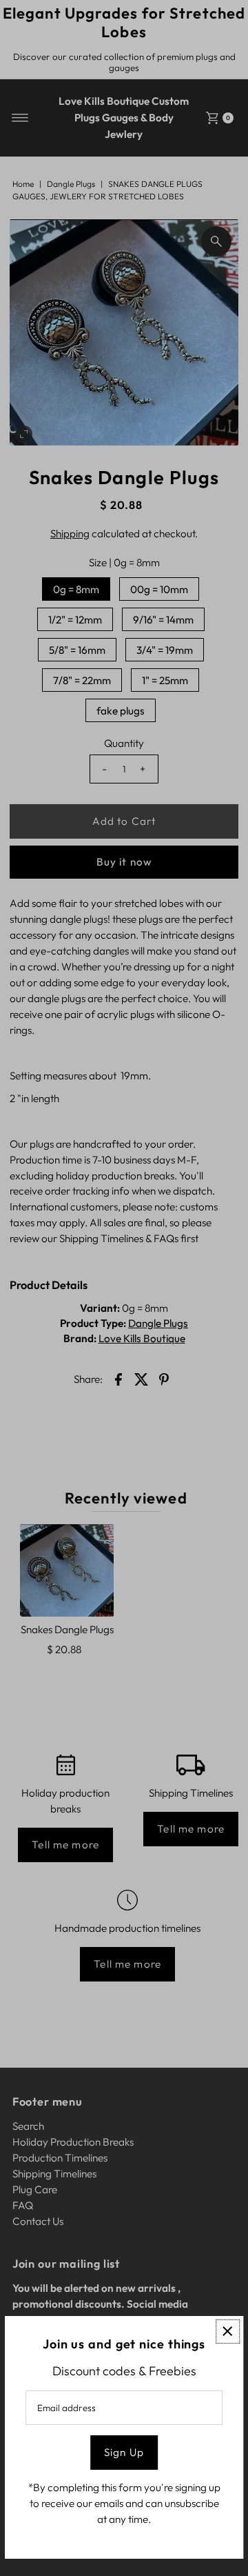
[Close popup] (228, 2332)
